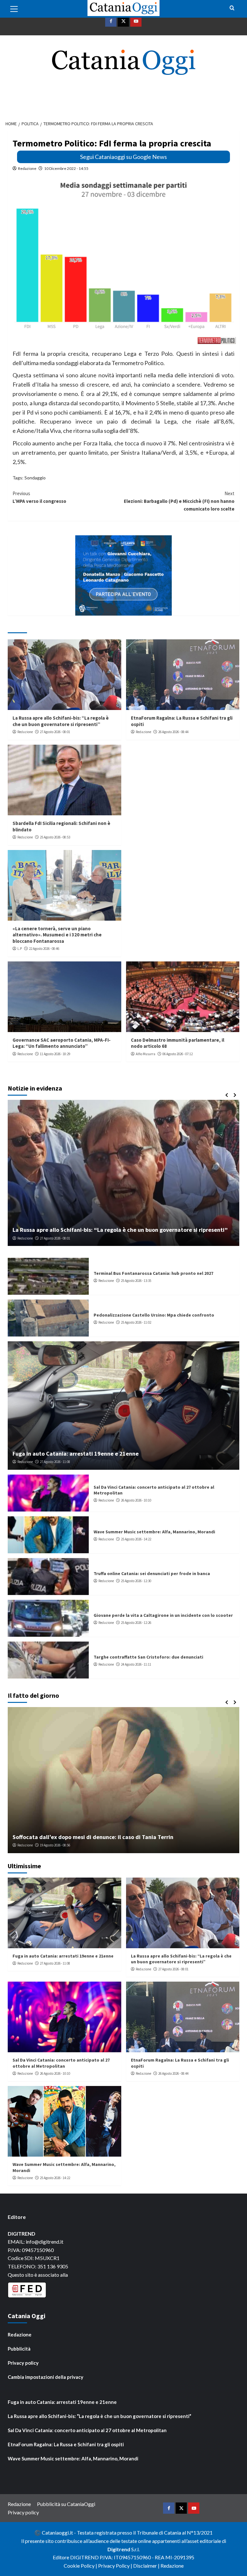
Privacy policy (23, 2363)
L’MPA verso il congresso (39, 497)
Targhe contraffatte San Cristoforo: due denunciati (148, 1657)
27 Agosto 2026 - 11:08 (55, 1462)
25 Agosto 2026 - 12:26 (136, 1623)
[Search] (232, 8)
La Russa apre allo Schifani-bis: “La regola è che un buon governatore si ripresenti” (61, 721)
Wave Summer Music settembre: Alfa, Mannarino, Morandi (154, 1532)
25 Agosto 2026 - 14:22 (136, 1539)
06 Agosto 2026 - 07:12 (178, 1054)
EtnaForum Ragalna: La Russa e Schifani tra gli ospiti (81, 1230)
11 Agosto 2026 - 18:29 (55, 1054)
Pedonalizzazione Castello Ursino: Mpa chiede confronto (154, 1315)
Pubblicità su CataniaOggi (66, 2504)
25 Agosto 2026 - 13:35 (136, 1281)
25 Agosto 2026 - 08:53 (55, 837)
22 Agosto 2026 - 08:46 (44, 949)
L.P (20, 949)
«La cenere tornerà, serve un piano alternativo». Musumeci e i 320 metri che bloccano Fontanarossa (57, 935)
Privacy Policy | (116, 2566)
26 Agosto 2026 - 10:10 (136, 1500)
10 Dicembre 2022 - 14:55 (66, 168)
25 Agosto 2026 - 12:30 (136, 1581)
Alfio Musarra (146, 1054)
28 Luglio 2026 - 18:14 (59, 1845)
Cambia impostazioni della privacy (46, 2377)
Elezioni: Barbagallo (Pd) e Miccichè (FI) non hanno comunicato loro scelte (179, 501)
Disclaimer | (147, 2566)
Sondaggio (35, 478)
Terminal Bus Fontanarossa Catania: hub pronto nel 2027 (153, 1273)
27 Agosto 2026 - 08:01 (55, 732)
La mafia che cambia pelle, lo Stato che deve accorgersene (89, 1837)
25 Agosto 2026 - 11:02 (136, 1322)
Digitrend (119, 2549)
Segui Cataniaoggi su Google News (123, 157)
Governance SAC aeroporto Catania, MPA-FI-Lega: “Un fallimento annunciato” (62, 1043)
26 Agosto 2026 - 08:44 (173, 732)
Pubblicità (19, 2349)
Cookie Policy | (81, 2566)
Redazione (27, 168)
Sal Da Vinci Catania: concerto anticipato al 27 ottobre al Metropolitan (61, 2063)
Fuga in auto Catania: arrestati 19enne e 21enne (76, 1454)
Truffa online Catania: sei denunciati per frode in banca (152, 1573)
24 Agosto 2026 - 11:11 (136, 1664)
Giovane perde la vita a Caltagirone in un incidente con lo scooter (163, 1615)
